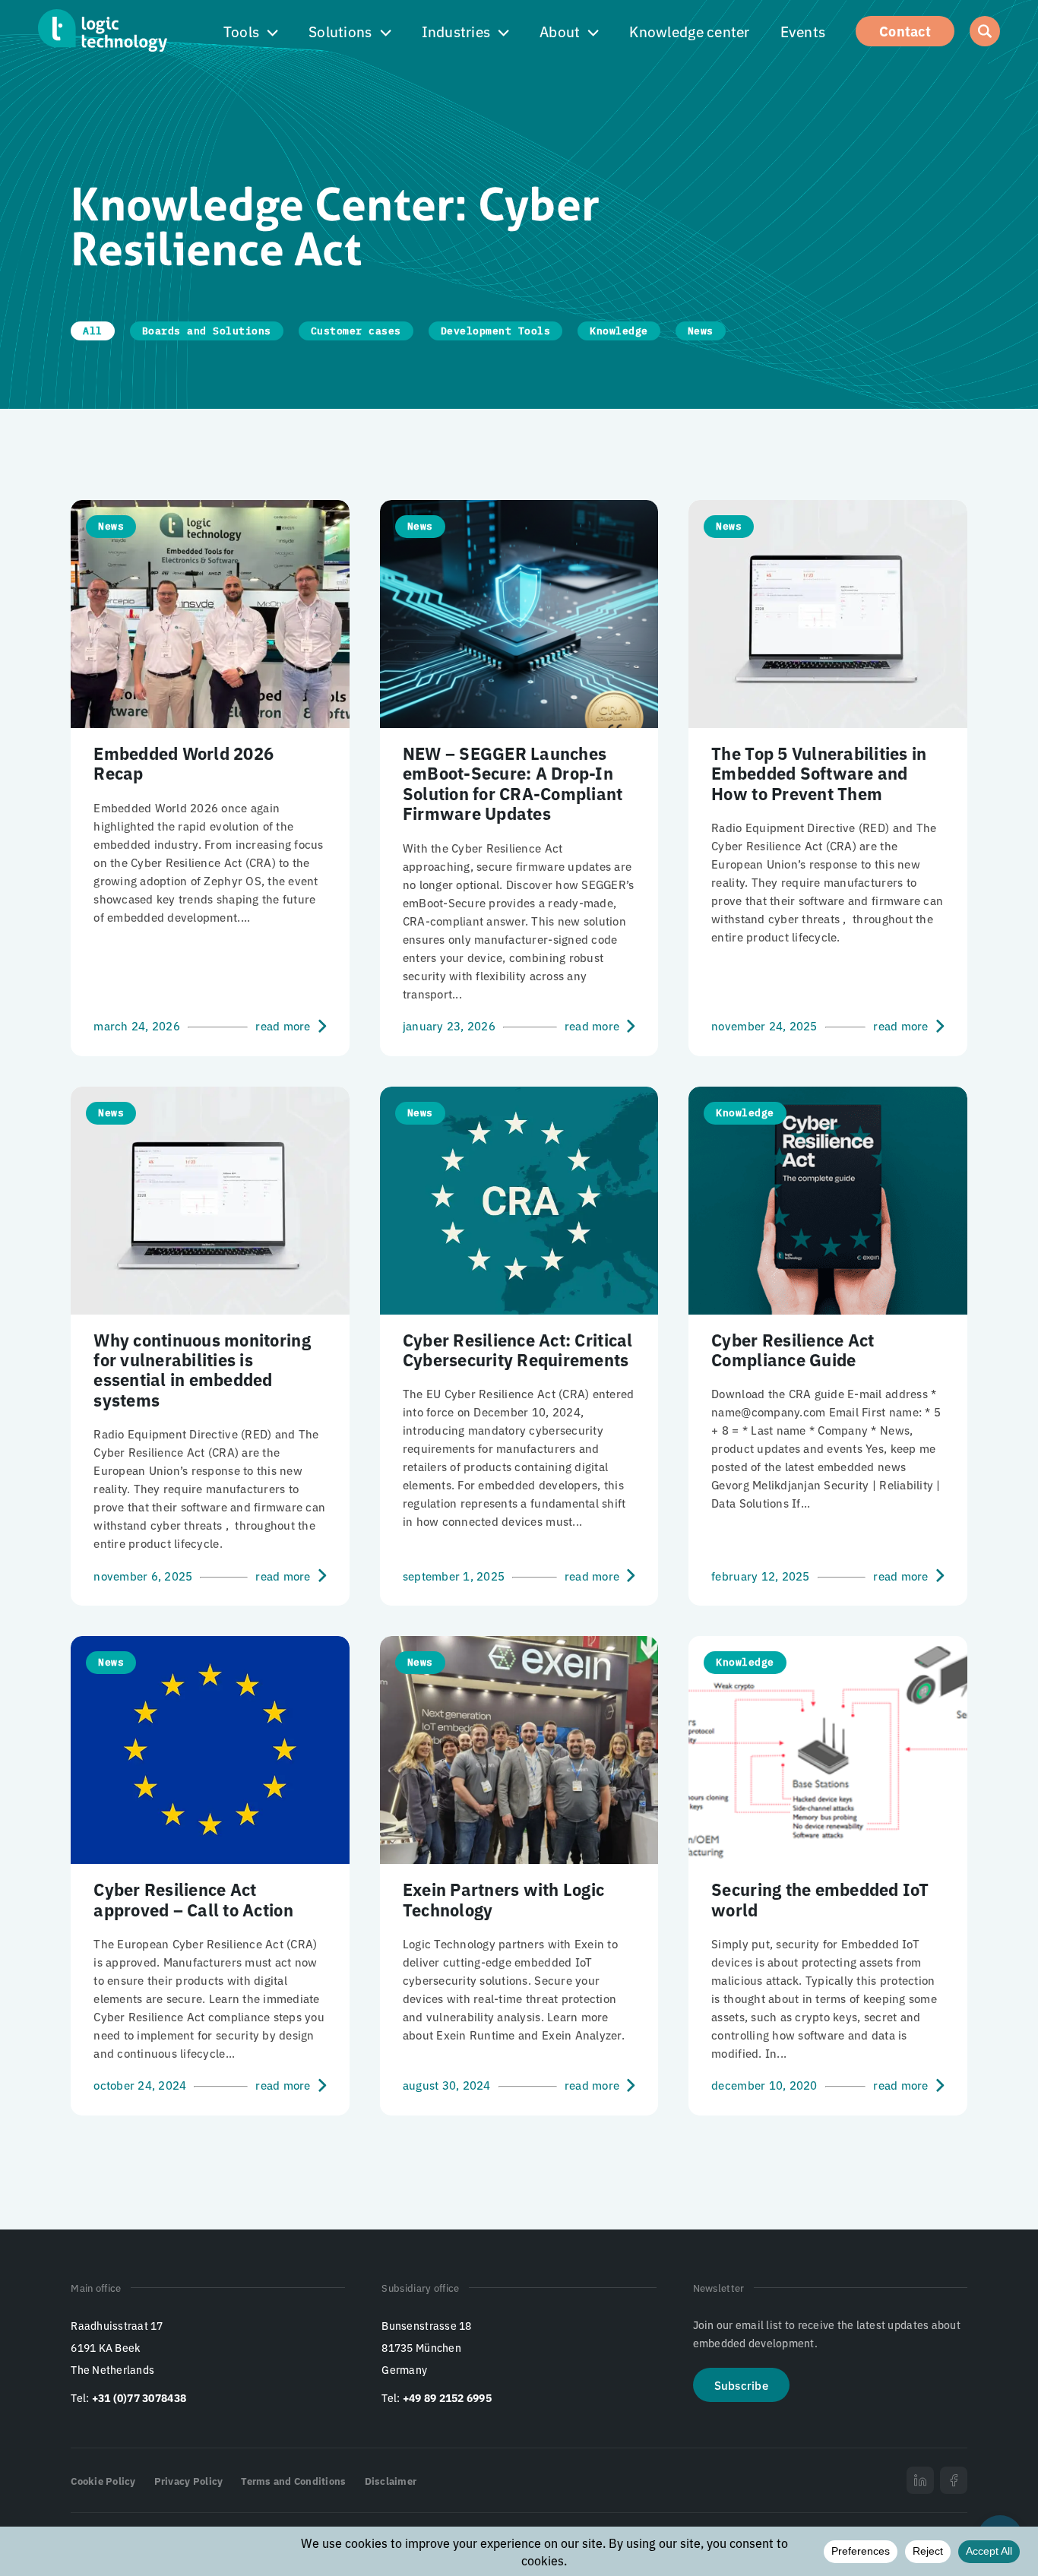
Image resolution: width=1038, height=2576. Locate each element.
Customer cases (356, 331)
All (93, 331)
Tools (241, 31)
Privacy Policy (189, 2481)
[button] (251, 32)
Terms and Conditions (293, 2481)
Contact (905, 30)
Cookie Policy (103, 2481)
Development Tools (496, 331)
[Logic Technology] (103, 30)
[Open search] (985, 31)
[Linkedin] (920, 2480)
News (701, 331)
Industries (456, 31)
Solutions (340, 31)
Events (803, 31)
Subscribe (741, 2385)
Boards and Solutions (207, 331)
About (560, 31)
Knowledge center (689, 31)
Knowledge (619, 331)
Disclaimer (391, 2481)
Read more (283, 1026)
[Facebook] (954, 2480)
